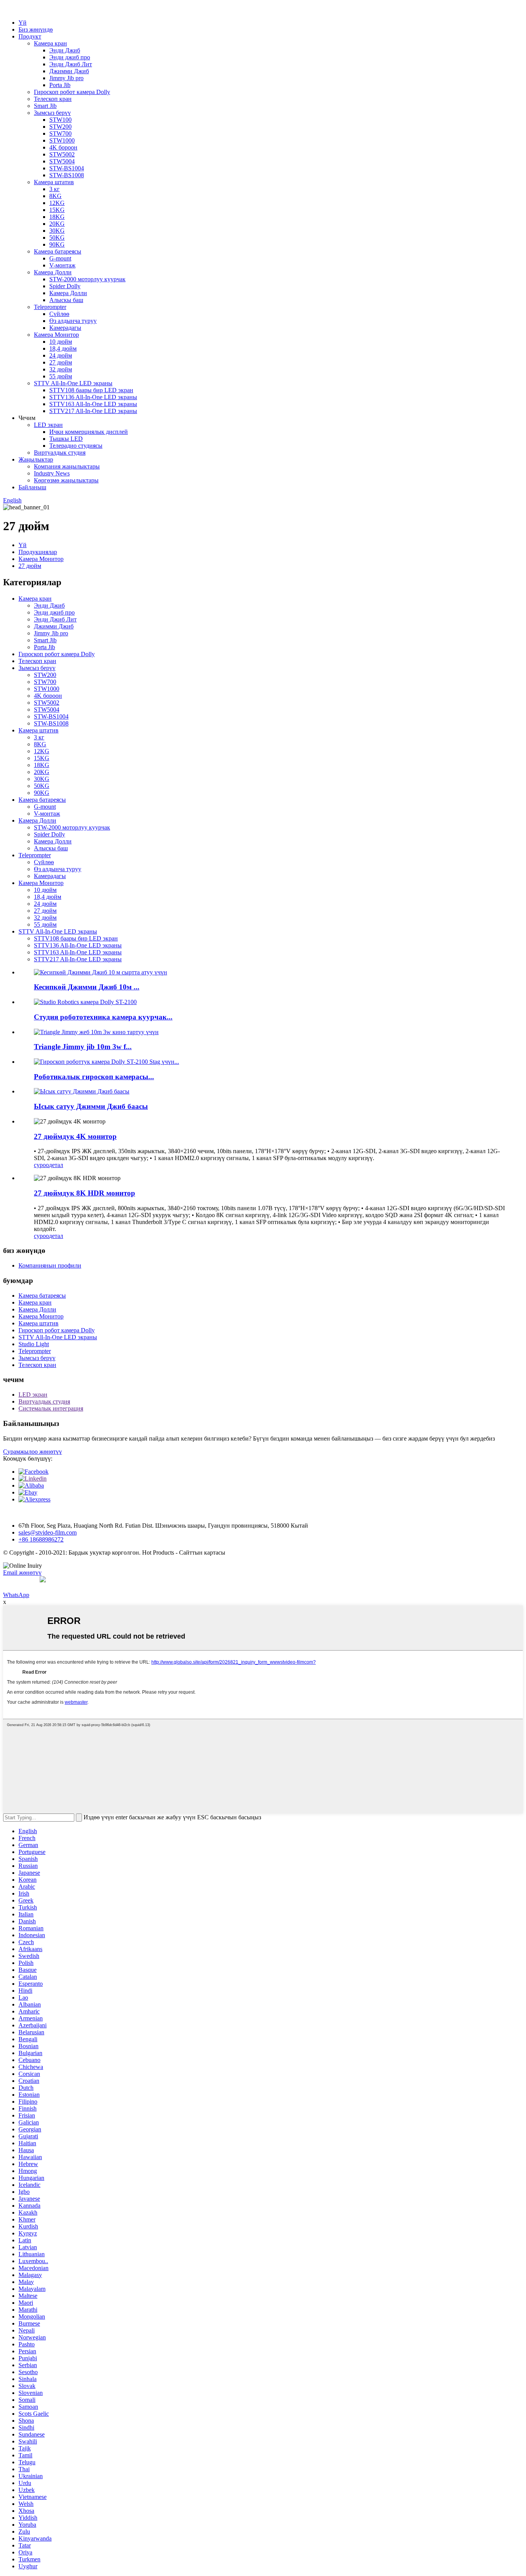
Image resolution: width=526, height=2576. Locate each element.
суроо (41, 1165)
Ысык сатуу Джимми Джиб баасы (91, 1106)
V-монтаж (62, 265)
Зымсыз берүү (52, 113)
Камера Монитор (56, 335)
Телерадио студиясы (76, 446)
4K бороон (63, 147)
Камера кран (50, 43)
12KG (57, 203)
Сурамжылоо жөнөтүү (33, 1452)
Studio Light (34, 1344)
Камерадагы (65, 328)
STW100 (60, 120)
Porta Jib (60, 85)
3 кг (54, 189)
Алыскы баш (66, 300)
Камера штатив (54, 182)
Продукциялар (38, 552)
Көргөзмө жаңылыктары (66, 480)
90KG (57, 244)
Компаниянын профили (50, 1265)
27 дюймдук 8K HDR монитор (85, 1193)
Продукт (30, 36)
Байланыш (32, 487)
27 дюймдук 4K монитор (75, 1136)
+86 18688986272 (41, 1539)
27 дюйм (61, 362)
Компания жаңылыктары (67, 466)
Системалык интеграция (51, 1408)
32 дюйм (61, 369)
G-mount (60, 258)
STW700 (60, 134)
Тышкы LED (66, 439)
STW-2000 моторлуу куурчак (87, 279)
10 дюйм (61, 342)
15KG (57, 210)
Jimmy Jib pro (66, 78)
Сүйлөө (59, 314)
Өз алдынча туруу (73, 321)
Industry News (52, 473)
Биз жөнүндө (36, 29)
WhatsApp (16, 1595)
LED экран (48, 425)
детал (56, 1165)
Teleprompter (50, 307)
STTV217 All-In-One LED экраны (93, 411)
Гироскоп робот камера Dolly (72, 92)
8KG (55, 196)
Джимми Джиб (69, 71)
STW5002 (62, 154)
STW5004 (62, 161)
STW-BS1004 (67, 168)
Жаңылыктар (36, 459)
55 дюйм (61, 376)
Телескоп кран (53, 99)
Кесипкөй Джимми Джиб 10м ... (87, 987)
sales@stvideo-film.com (48, 1532)
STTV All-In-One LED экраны (73, 383)
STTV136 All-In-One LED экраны (93, 397)
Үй (23, 23)
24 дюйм (61, 355)
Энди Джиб (65, 50)
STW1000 (62, 140)
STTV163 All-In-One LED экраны (93, 404)
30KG (57, 231)
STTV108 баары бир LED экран (91, 390)
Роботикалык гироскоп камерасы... (94, 1077)
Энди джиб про (70, 57)
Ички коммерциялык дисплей (89, 432)
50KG (57, 238)
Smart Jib (45, 106)
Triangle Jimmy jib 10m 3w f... (83, 1047)
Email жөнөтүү (22, 1573)
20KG (57, 224)
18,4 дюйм (63, 348)
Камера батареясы (58, 251)
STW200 (60, 127)
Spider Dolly (65, 286)
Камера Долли (53, 272)
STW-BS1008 (67, 175)
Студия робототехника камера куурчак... (103, 1017)
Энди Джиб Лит (71, 64)
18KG (57, 217)
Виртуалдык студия (60, 453)
